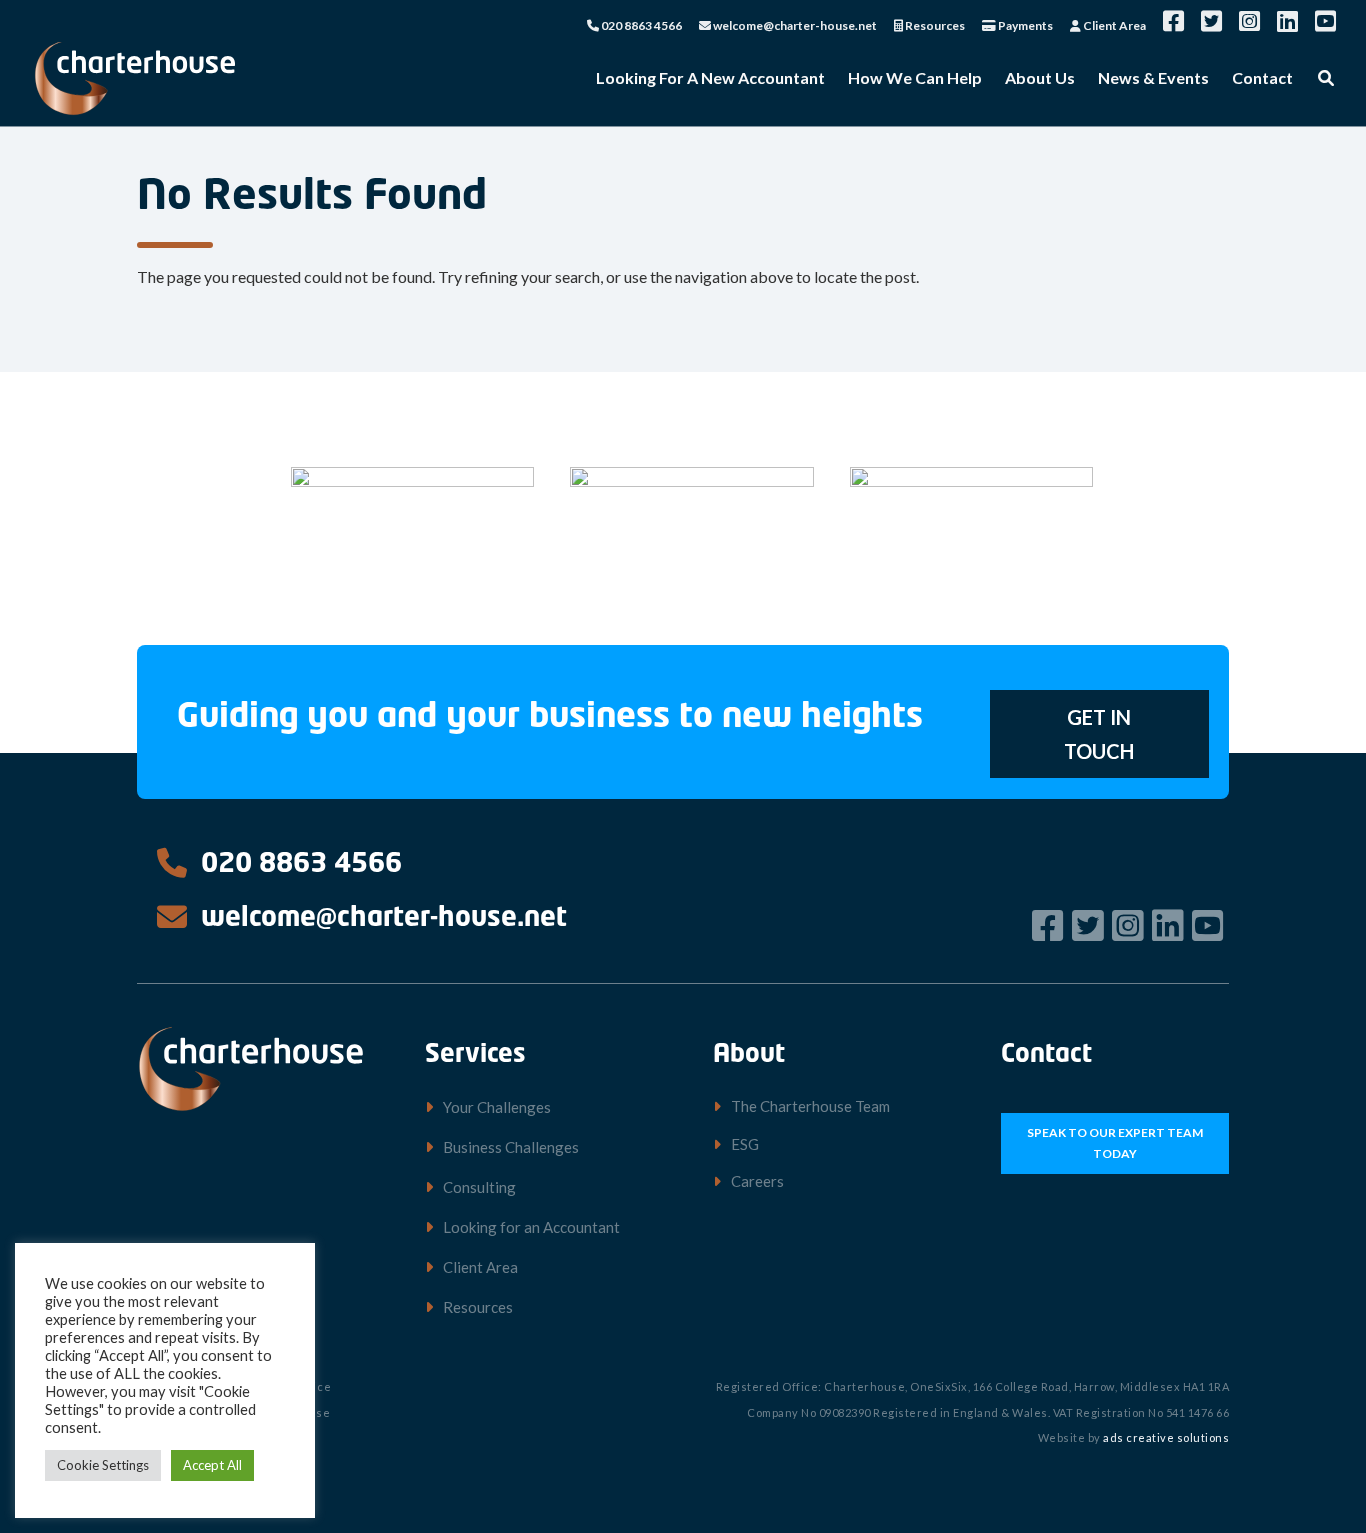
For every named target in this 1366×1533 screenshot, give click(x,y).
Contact (1262, 79)
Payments (1024, 26)
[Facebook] (1050, 925)
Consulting (479, 1187)
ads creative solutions (1166, 1437)
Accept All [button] (212, 1465)
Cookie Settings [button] (103, 1465)
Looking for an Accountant (531, 1227)
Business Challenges (511, 1147)
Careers (757, 1181)
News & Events (1153, 79)
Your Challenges (497, 1107)
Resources (934, 26)
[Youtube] (1210, 925)
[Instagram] (1130, 925)
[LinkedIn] (1170, 925)
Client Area (1113, 26)
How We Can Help (915, 79)
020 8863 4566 (640, 26)
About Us (1040, 79)
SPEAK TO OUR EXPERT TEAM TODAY (1115, 1142)
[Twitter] (1090, 925)
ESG (745, 1144)
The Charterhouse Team (810, 1106)
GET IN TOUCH (1099, 734)
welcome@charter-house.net (794, 26)
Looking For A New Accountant (710, 79)
